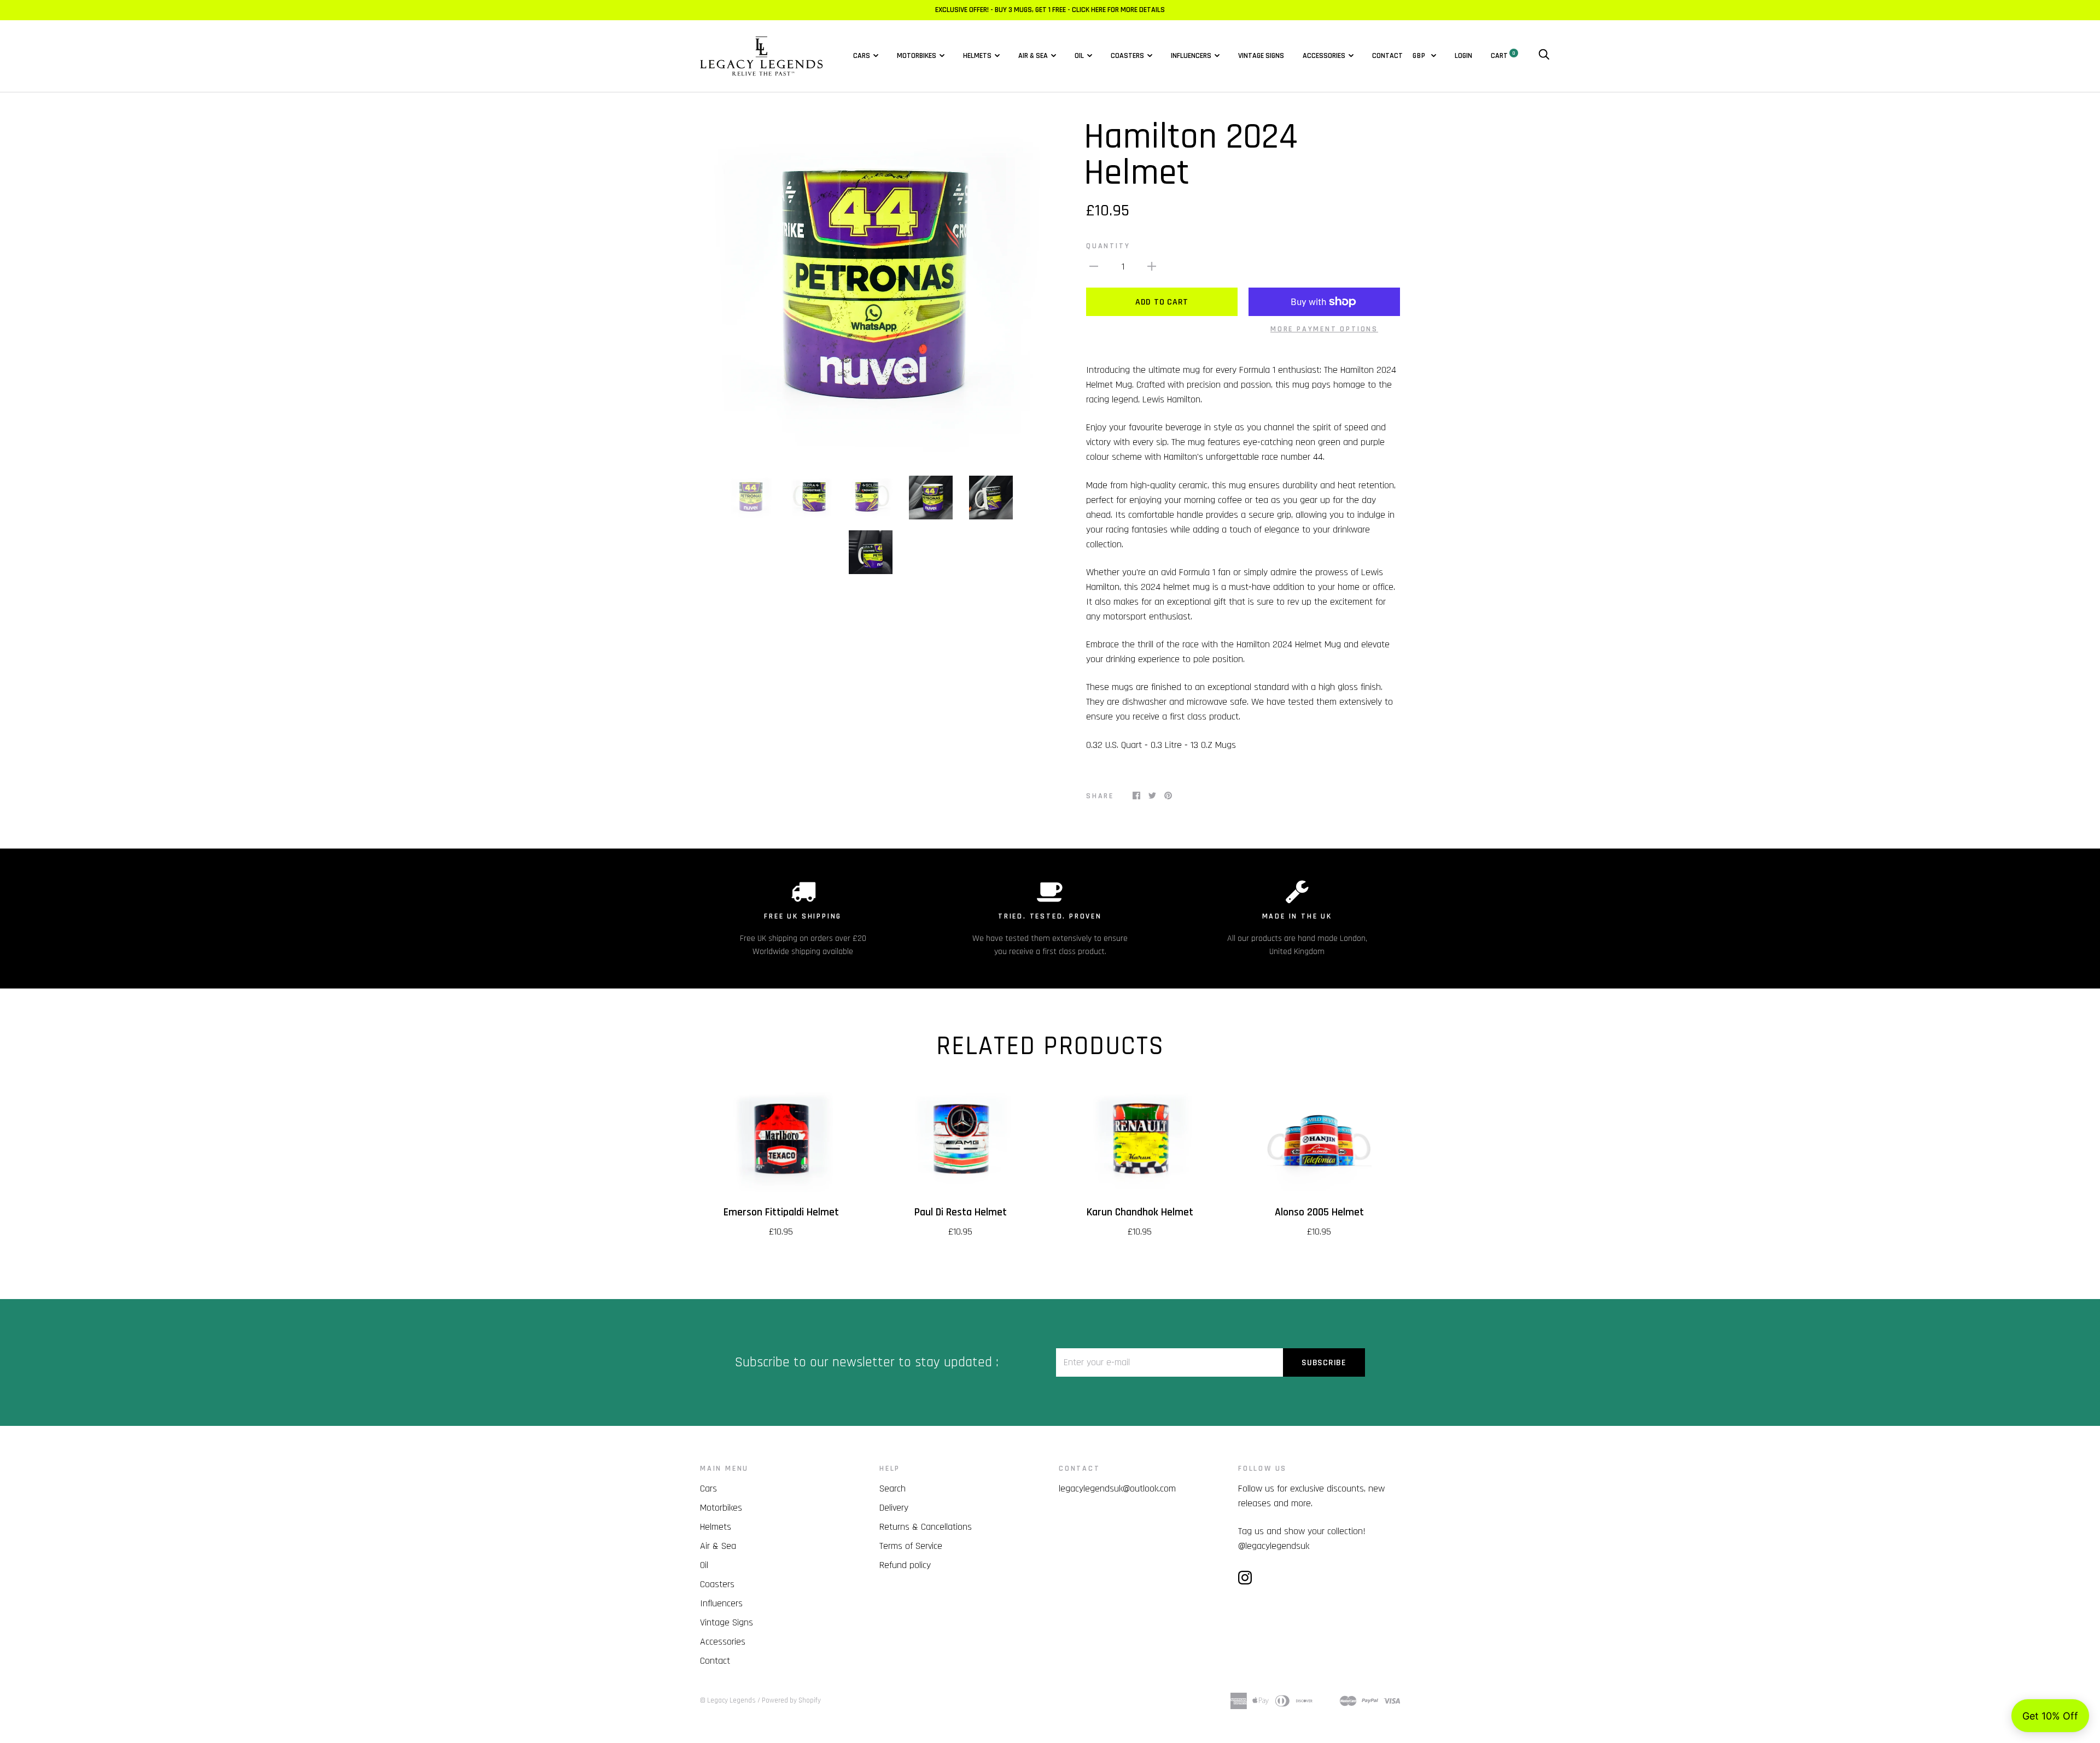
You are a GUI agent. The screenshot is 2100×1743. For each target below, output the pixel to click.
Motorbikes (917, 56)
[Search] (1544, 56)
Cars (862, 56)
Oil (1079, 56)
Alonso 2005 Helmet (1319, 1212)
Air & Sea (1033, 56)
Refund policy (905, 1565)
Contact (1387, 56)
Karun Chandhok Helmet (1140, 1212)
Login (1463, 56)
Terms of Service (911, 1546)
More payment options (1324, 329)
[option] (871, 290)
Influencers (1191, 56)
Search (892, 1488)
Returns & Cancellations (926, 1527)
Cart (1503, 56)
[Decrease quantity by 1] (1094, 266)
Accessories (1324, 56)
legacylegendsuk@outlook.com (1117, 1488)
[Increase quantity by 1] (1152, 266)
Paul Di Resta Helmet (961, 1212)
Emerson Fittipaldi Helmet (781, 1212)
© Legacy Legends (728, 1700)
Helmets (977, 56)
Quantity (1108, 246)
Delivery (894, 1508)
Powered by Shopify (791, 1700)
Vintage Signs (1261, 56)
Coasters (1127, 56)
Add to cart (1162, 302)
